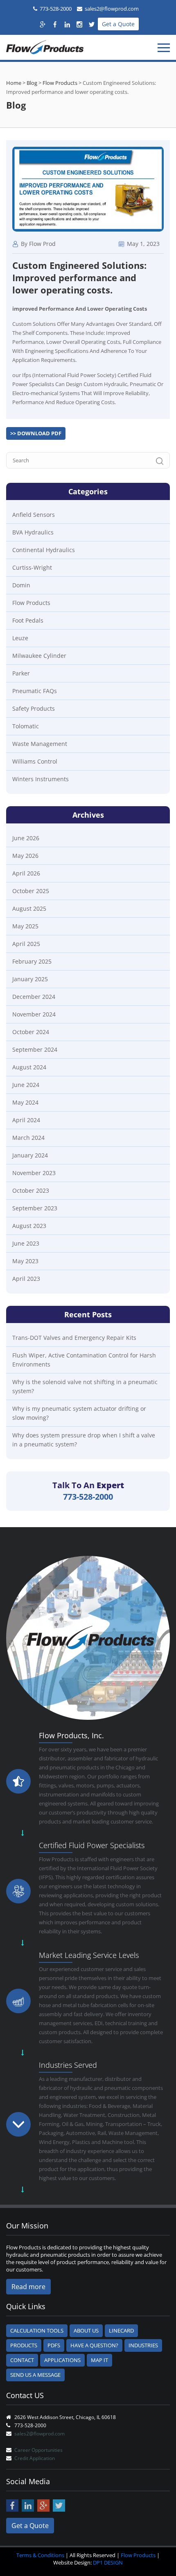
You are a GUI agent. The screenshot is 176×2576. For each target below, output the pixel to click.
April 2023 (26, 1279)
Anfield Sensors (34, 515)
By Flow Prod (37, 244)
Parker (21, 673)
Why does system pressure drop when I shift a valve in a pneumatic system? (84, 1440)
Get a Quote (118, 24)
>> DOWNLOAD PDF (36, 433)
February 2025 (32, 961)
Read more (28, 2287)
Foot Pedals (28, 620)
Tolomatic (26, 726)
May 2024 (25, 1102)
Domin (21, 585)
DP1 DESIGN (108, 2562)
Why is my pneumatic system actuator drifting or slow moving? (79, 1413)
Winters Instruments (41, 779)
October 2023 (31, 1190)
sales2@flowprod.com (112, 9)
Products (24, 2345)
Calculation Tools (37, 2330)
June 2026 (26, 838)
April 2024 (26, 1120)
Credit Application (35, 2458)
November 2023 (34, 1173)
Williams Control (35, 761)
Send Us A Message (35, 2375)
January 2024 (30, 1155)
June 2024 (26, 1085)
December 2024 (34, 997)
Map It (99, 2360)
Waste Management (40, 744)
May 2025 (25, 926)
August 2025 (29, 908)
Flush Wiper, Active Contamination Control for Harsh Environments (84, 1360)
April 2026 (26, 873)
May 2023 (25, 1261)
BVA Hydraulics (33, 532)
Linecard (121, 2330)
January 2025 (30, 979)
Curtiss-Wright (32, 567)
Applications (62, 2360)
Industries (143, 2345)
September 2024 (35, 1049)
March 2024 (28, 1138)
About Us (86, 2330)
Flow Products (31, 603)
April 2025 (26, 944)
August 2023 (29, 1226)
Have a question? (94, 2345)
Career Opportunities (38, 2450)
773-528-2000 (56, 9)
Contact (22, 2360)
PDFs (54, 2345)
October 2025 (31, 891)
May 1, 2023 (142, 244)
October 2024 (31, 1032)
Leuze (20, 638)
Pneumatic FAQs (35, 691)
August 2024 (29, 1067)
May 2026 (25, 856)
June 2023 (26, 1243)
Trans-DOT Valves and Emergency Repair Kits (74, 1338)
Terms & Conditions (40, 2555)
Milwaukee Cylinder (39, 656)
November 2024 (34, 1014)
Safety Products (34, 708)
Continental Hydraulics (44, 550)
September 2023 (35, 1208)
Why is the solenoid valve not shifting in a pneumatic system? (85, 1386)
